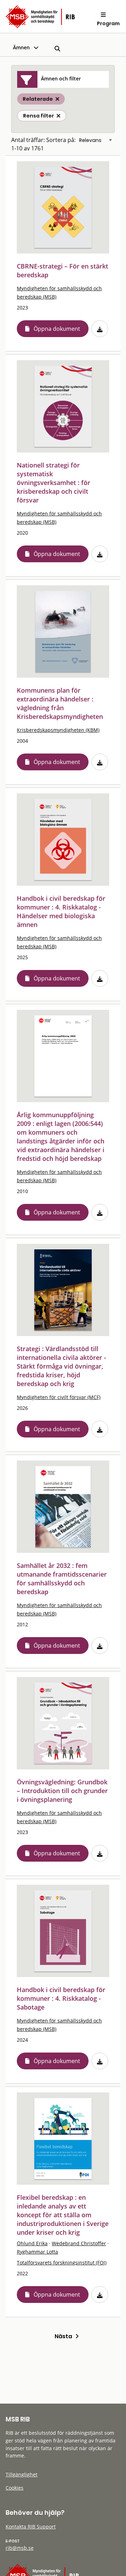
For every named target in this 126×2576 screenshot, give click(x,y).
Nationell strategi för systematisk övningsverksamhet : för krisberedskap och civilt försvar (54, 483)
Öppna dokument (57, 329)
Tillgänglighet (22, 2474)
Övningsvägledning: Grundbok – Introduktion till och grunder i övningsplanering (62, 1791)
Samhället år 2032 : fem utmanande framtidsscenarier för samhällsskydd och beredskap (62, 1579)
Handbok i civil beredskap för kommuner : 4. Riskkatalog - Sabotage (61, 1998)
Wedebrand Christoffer (79, 2243)
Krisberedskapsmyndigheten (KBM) (58, 730)
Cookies (15, 2488)
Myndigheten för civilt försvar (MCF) (59, 1397)
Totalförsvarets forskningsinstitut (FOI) (62, 2263)
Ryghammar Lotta (37, 2252)
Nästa (65, 2336)
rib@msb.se (20, 2548)
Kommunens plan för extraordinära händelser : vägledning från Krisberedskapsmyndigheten (60, 703)
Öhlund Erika (32, 2243)
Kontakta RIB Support (31, 2527)
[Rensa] (58, 116)
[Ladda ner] (100, 329)
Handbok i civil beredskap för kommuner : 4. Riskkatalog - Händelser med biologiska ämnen (61, 911)
